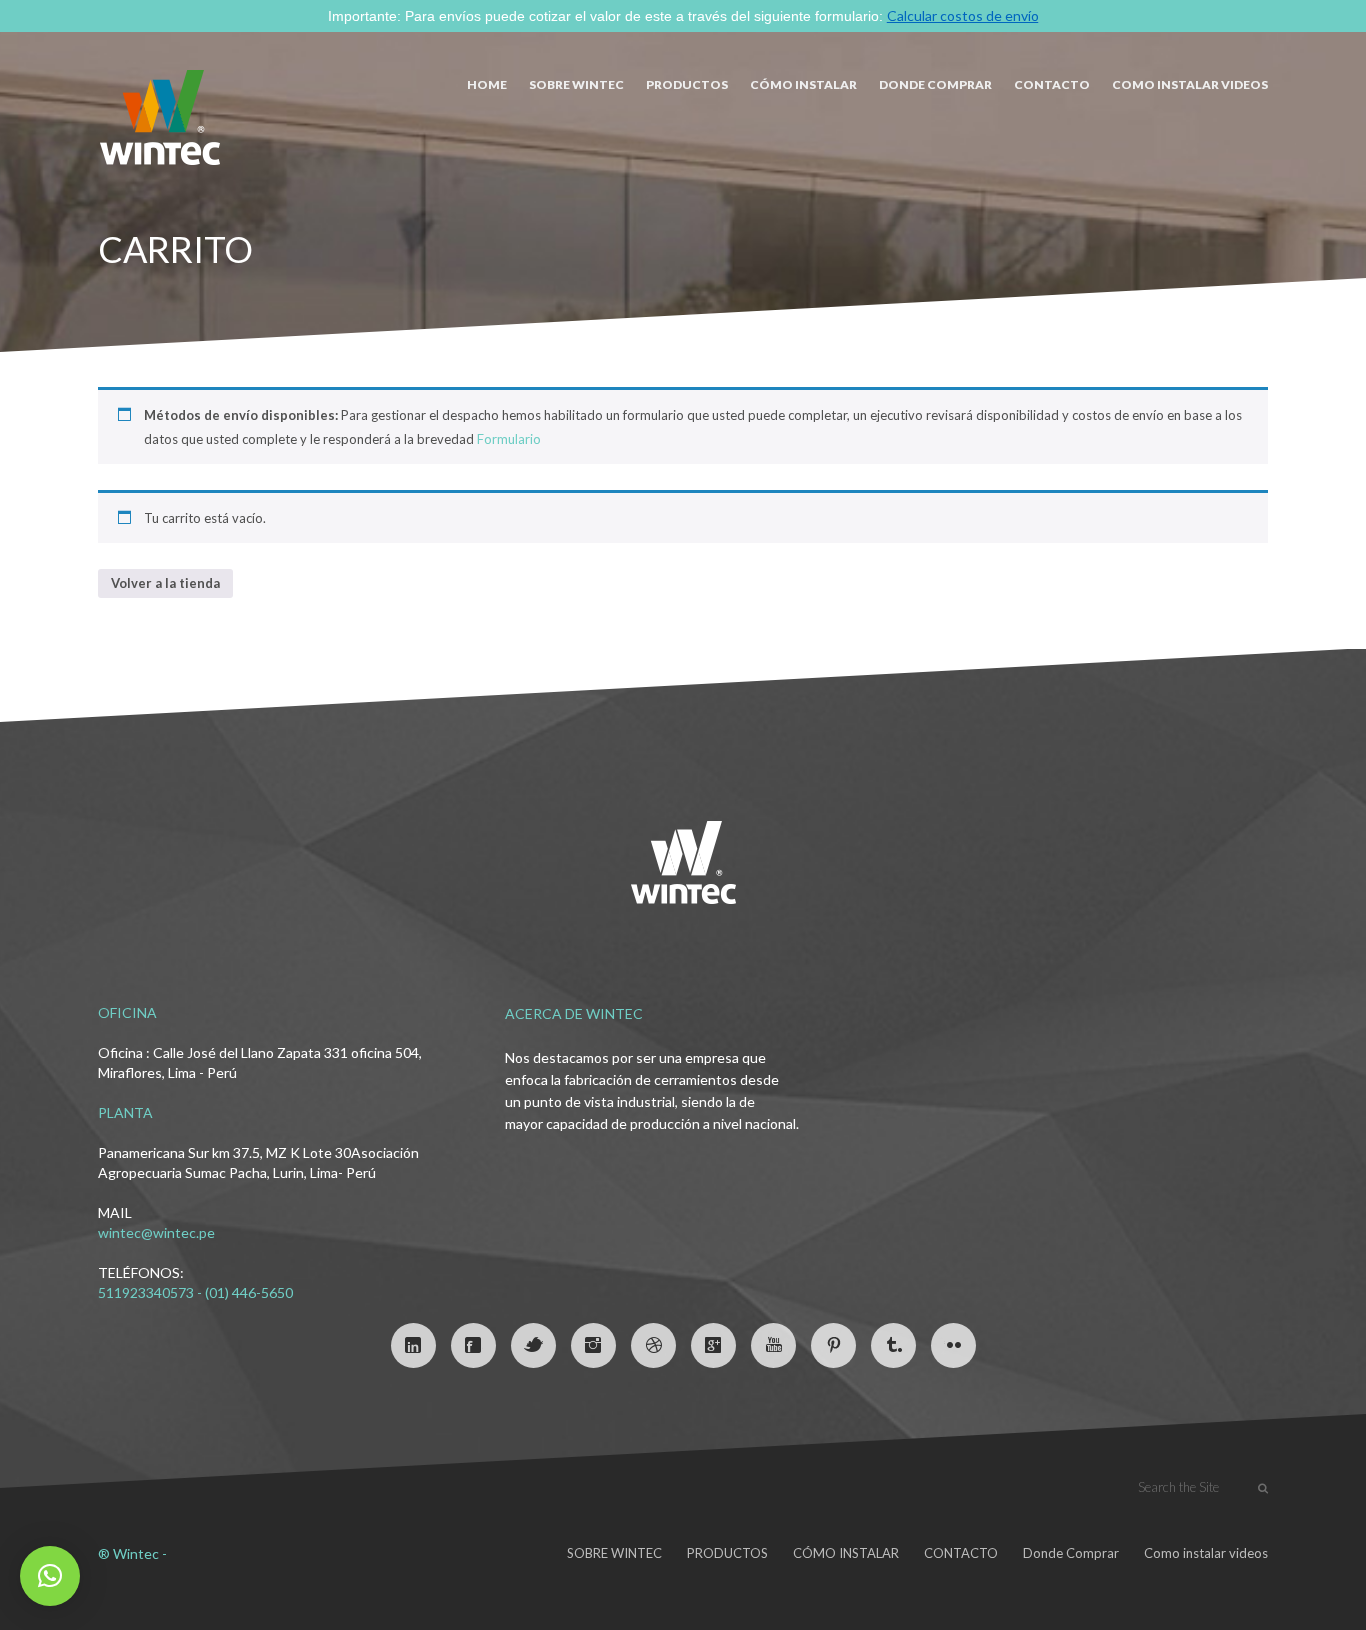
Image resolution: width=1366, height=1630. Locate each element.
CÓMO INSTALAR (803, 84)
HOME (487, 84)
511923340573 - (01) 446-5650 (195, 1292)
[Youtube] (773, 1345)
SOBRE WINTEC (576, 84)
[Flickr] (953, 1345)
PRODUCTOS (687, 84)
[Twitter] (533, 1345)
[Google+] (713, 1345)
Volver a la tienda (165, 583)
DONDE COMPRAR (935, 84)
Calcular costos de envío (963, 15)
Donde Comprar (1071, 1553)
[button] (50, 1576)
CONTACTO (1052, 84)
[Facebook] (473, 1345)
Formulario (509, 439)
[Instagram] (593, 1345)
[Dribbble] (653, 1345)
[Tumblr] (893, 1345)
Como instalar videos (1190, 84)
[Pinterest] (833, 1345)
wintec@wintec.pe (156, 1232)
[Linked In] (413, 1345)
